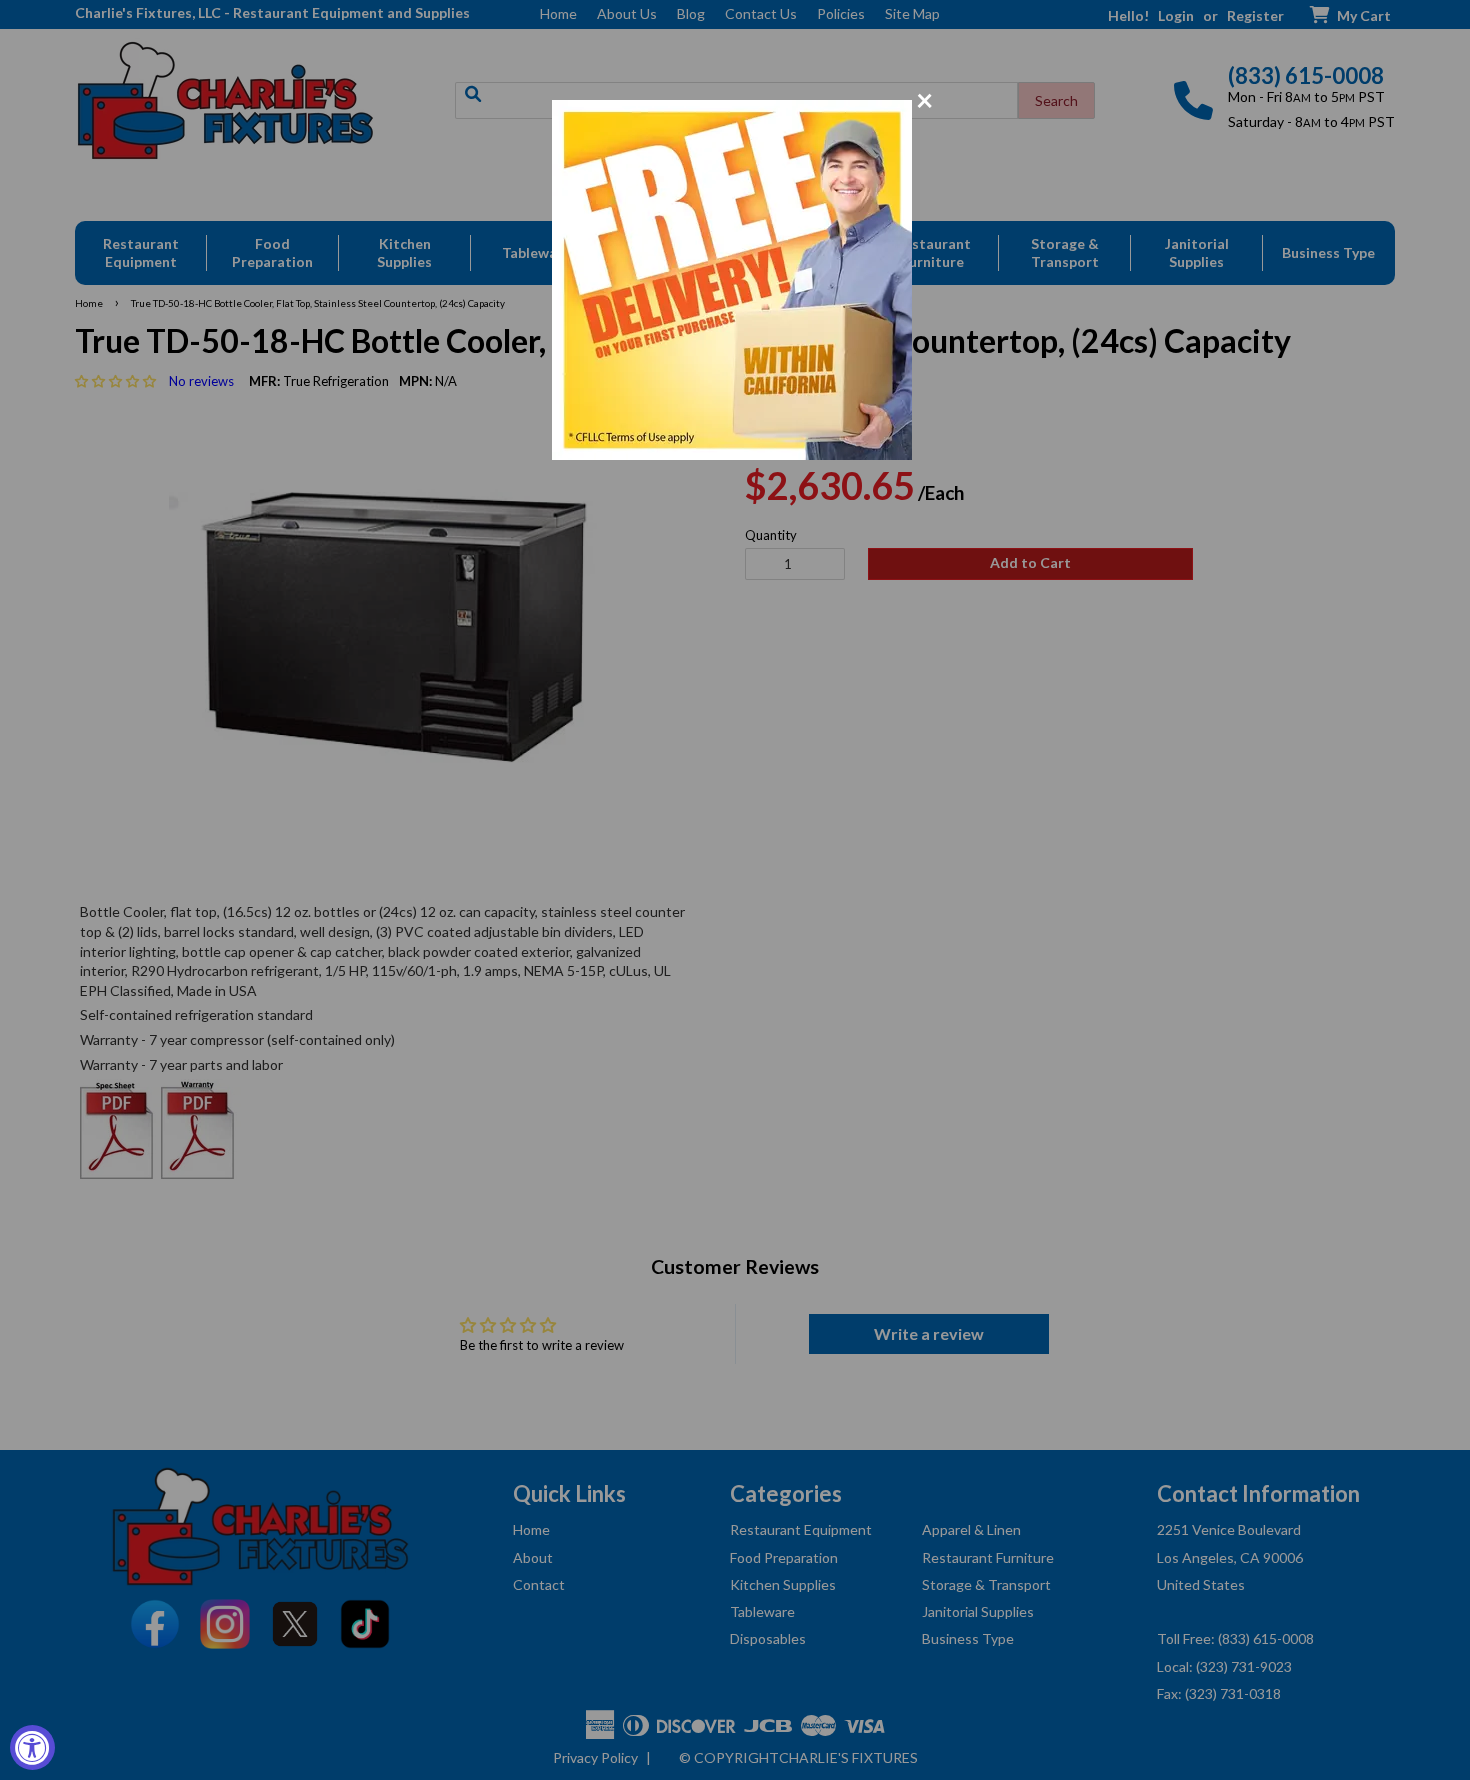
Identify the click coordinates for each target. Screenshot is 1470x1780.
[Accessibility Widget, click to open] (32, 1747)
